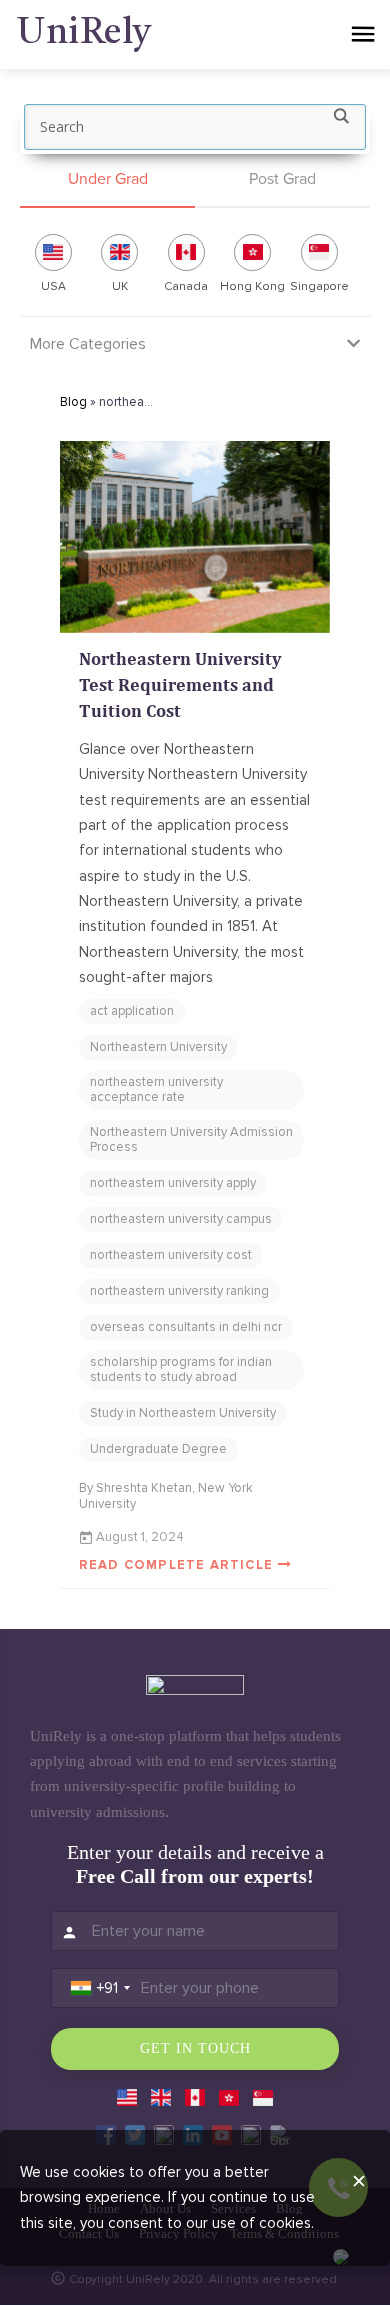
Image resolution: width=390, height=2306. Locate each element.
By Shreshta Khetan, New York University (166, 1496)
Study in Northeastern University (183, 1413)
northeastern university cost (171, 1255)
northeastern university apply (173, 1183)
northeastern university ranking (179, 1291)
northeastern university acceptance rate (156, 1089)
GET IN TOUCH (195, 2048)
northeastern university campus (181, 1219)
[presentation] (107, 180)
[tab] (107, 180)
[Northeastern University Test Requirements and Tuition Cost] (195, 537)
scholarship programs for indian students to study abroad (181, 1369)
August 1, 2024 (140, 1537)
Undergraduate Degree (158, 1449)
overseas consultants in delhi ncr (186, 1327)
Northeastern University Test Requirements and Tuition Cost (180, 684)
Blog (73, 402)
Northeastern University (158, 1047)
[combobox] (100, 1988)
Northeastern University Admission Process (191, 1139)
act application (132, 1011)
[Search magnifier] (341, 120)
